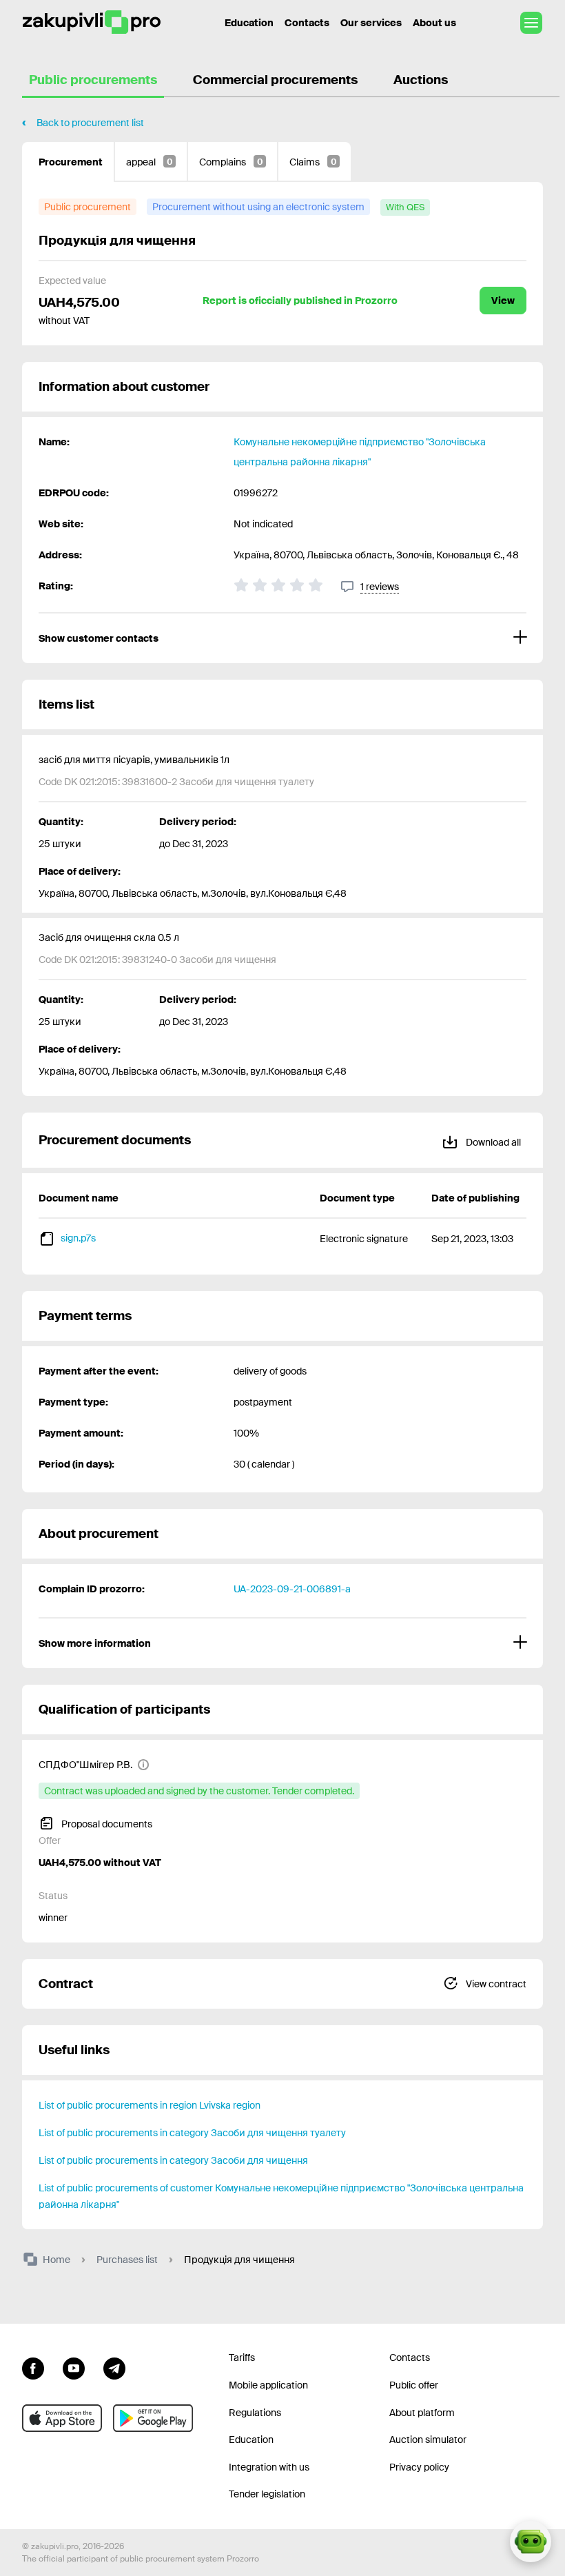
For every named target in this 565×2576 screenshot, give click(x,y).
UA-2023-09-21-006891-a (292, 1589)
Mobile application (268, 2385)
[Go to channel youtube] (74, 2366)
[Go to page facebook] (33, 2366)
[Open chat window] (531, 2542)
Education (249, 23)
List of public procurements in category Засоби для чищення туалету (192, 2133)
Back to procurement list (90, 123)
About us (434, 23)
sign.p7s (78, 1238)
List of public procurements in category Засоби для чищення (173, 2160)
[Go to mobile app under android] (153, 2418)
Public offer (414, 2385)
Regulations (255, 2413)
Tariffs (242, 2357)
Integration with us (269, 2467)
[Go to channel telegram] (114, 2366)
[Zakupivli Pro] (92, 22)
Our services (371, 23)
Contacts (307, 23)
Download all (492, 1142)
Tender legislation (267, 2494)
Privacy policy (419, 2467)
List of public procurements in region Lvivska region (150, 2105)
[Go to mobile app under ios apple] (62, 2418)
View (503, 301)
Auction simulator (428, 2440)
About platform (422, 2413)
